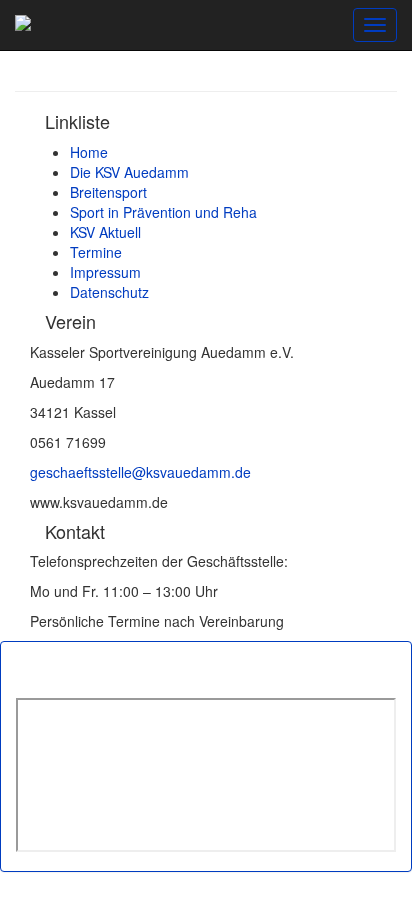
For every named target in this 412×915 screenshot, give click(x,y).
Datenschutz (109, 292)
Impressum (105, 272)
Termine (96, 252)
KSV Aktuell (105, 232)
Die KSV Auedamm (129, 172)
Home (89, 152)
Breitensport (108, 192)
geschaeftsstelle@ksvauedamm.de (140, 472)
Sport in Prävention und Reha (163, 212)
